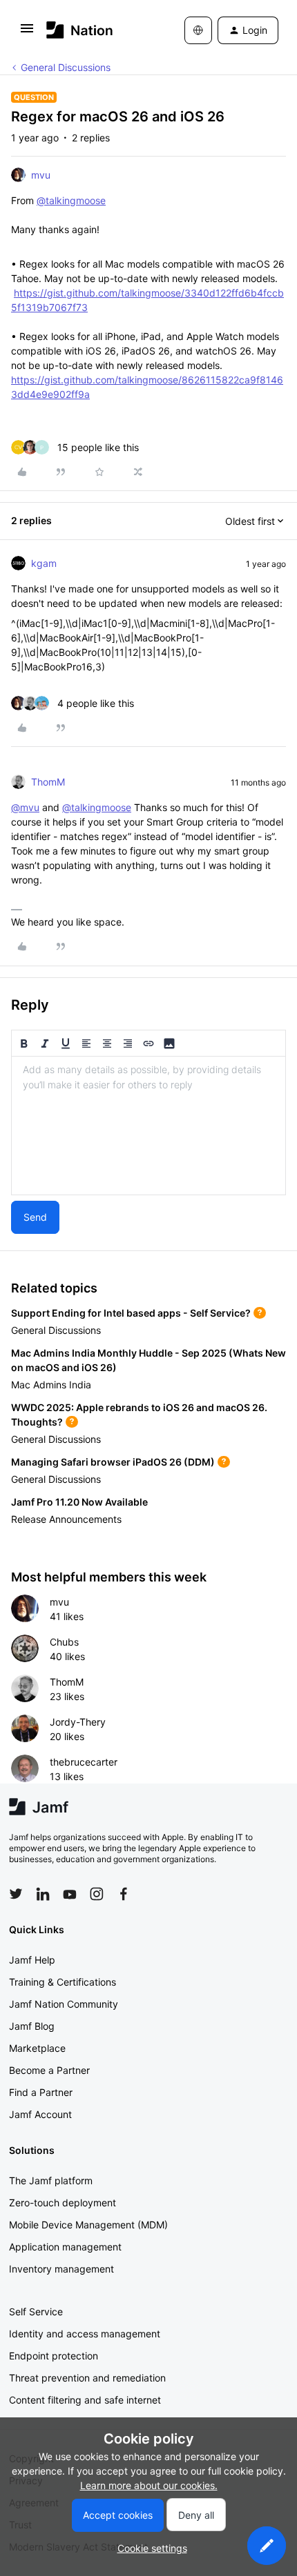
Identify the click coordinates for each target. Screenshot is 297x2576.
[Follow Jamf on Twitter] (16, 1894)
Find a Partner (41, 2092)
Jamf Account (40, 2114)
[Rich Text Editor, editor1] (148, 1126)
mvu (41, 175)
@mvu (25, 807)
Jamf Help (32, 1960)
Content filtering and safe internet (85, 2400)
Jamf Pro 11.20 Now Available (79, 1502)
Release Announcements (66, 1519)
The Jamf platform (51, 2180)
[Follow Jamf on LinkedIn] (43, 1894)
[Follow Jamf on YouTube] (70, 1894)
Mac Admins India (51, 1385)
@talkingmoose (71, 200)
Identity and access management (85, 2334)
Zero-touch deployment (63, 2203)
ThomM (48, 782)
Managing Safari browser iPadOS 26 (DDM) (113, 1462)
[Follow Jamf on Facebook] (124, 1894)
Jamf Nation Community (64, 2004)
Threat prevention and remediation (87, 2378)
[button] (27, 33)
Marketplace (37, 2048)
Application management (65, 2247)
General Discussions (66, 67)
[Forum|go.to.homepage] (80, 30)
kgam (44, 563)
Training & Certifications (63, 1982)
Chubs (64, 1642)
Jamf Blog (32, 2026)
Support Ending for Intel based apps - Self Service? (131, 1313)
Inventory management (61, 2269)
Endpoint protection (54, 2356)
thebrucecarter (84, 1762)
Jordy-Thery (78, 1722)
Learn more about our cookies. (149, 2485)
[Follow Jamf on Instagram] (97, 1894)
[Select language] (198, 30)
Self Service (36, 2312)
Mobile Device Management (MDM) (88, 2225)
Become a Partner (49, 2070)
